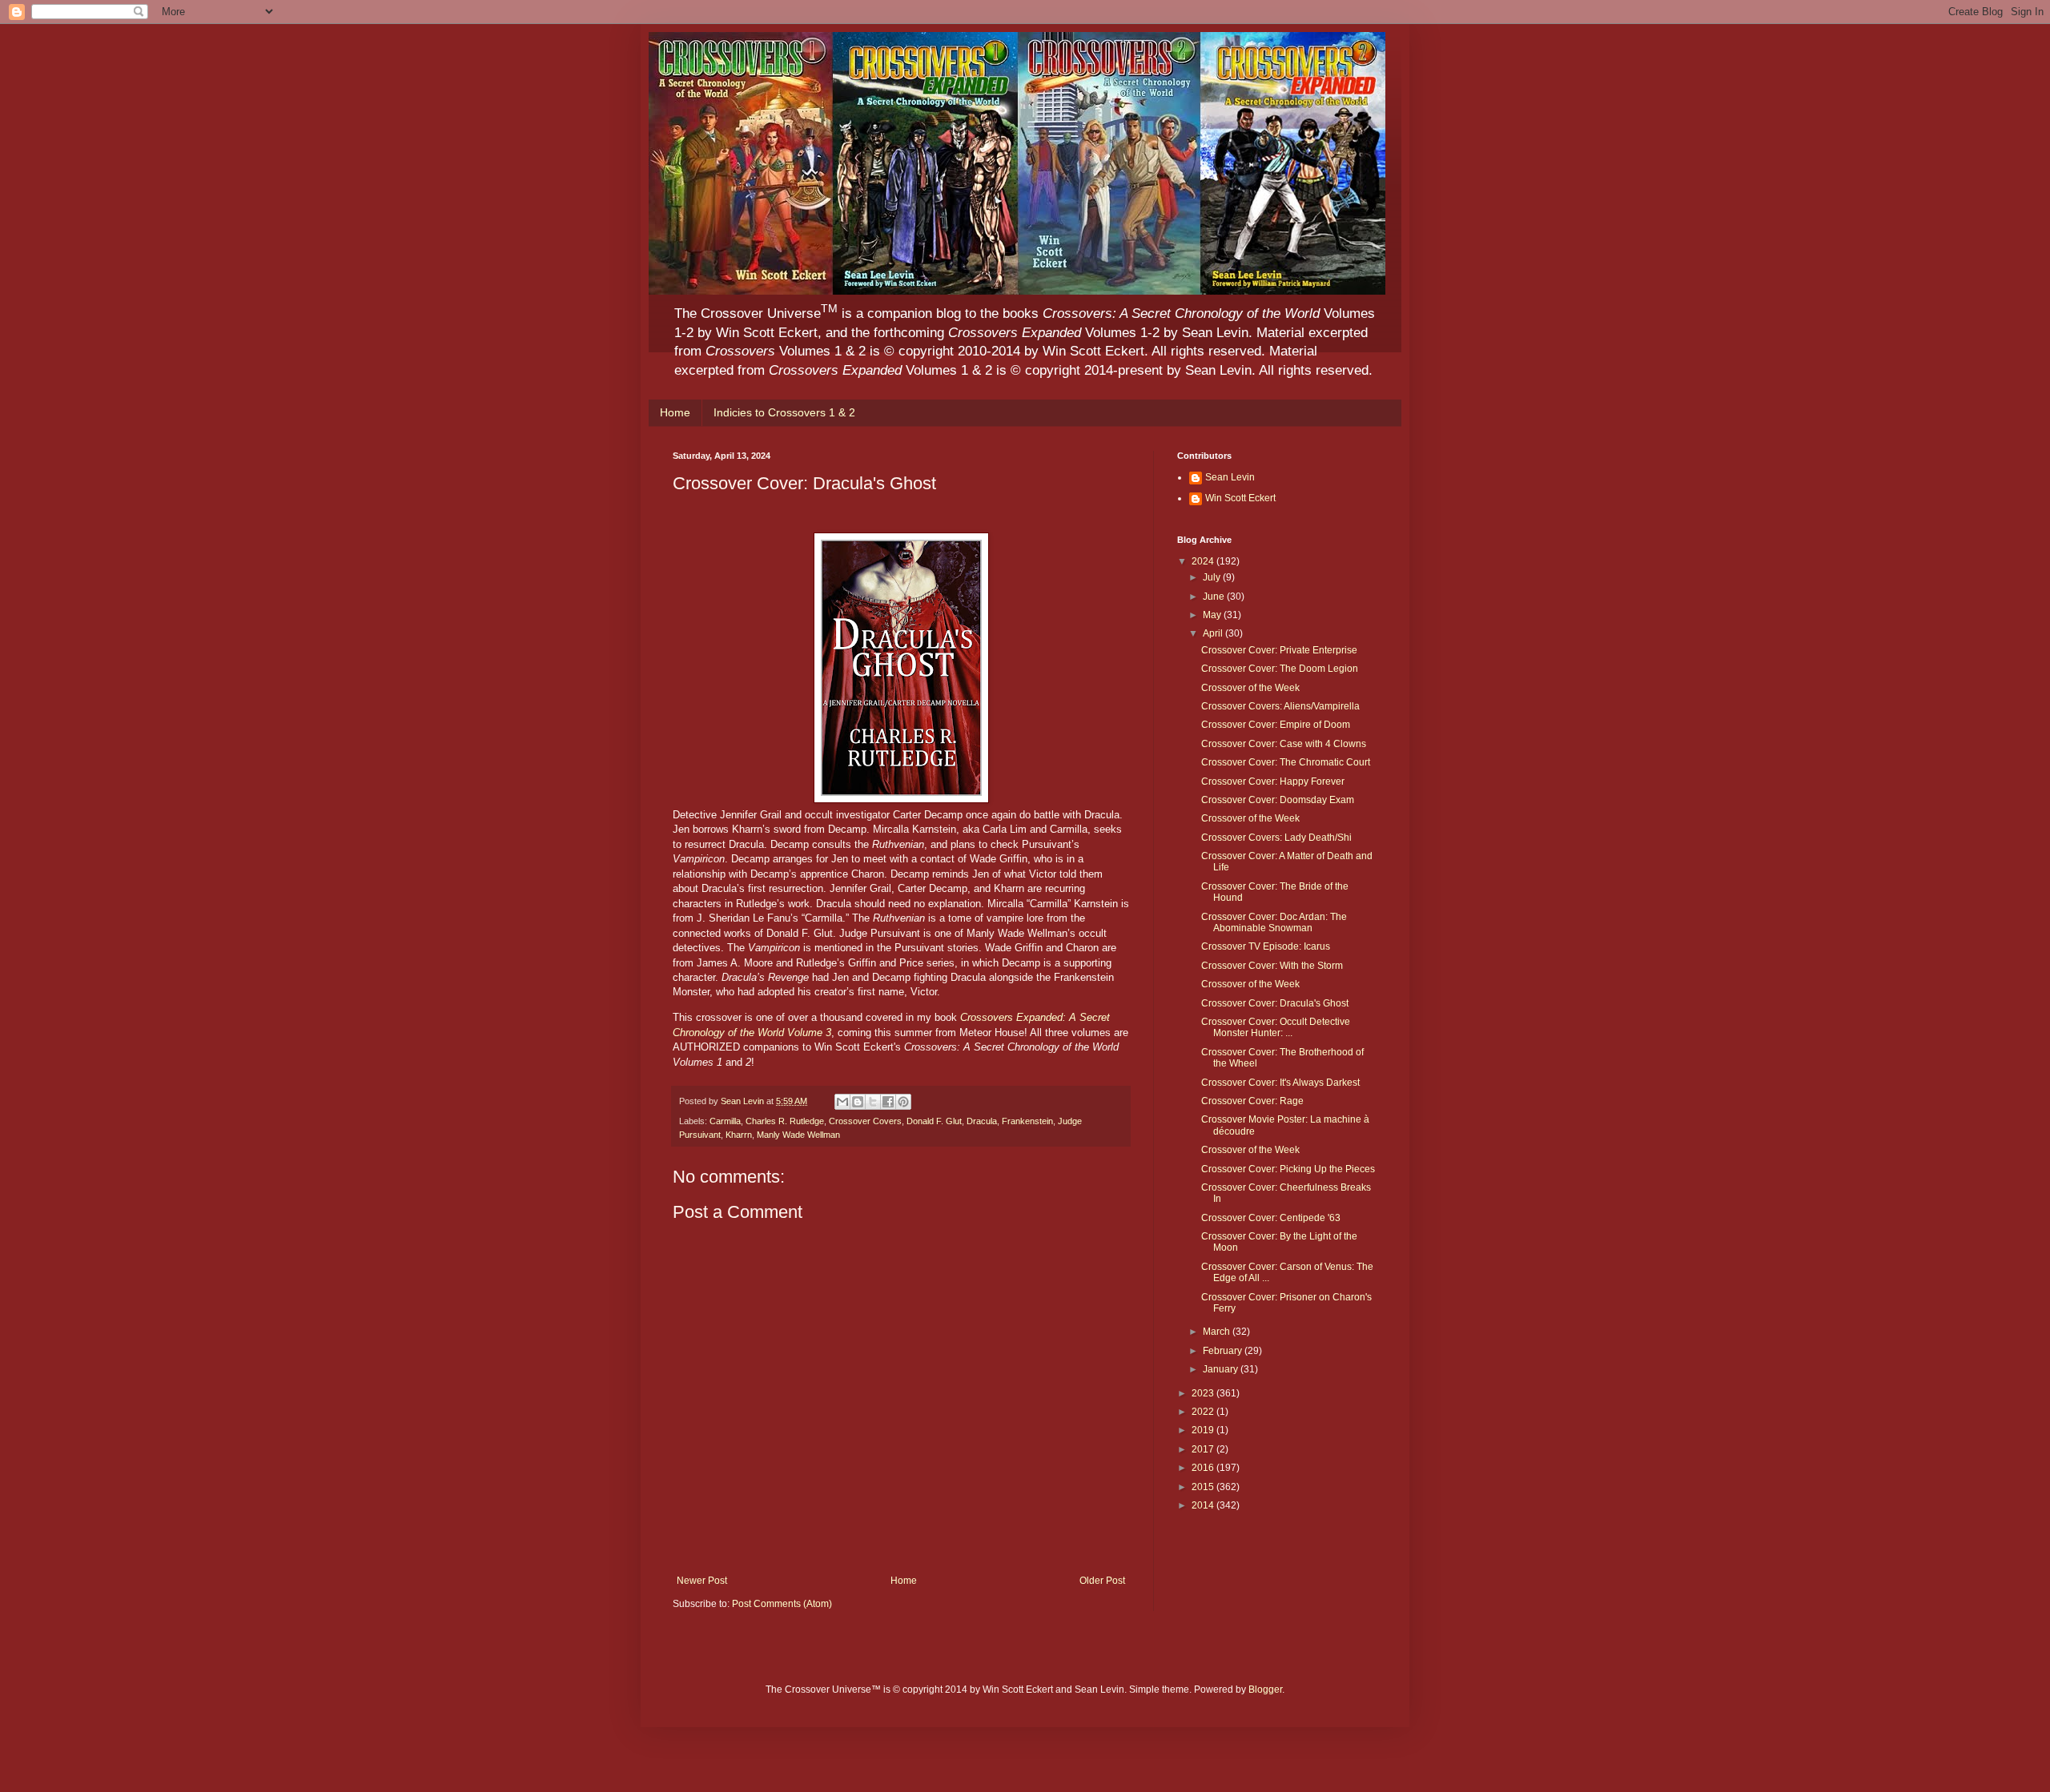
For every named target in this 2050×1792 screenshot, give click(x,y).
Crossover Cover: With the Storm (1272, 966)
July (1213, 577)
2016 (1204, 1468)
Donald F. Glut (934, 1121)
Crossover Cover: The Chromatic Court (1286, 762)
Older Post (1102, 1581)
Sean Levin (1230, 477)
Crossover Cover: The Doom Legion (1280, 669)
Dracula (982, 1121)
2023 (1204, 1393)
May (1213, 615)
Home (675, 412)
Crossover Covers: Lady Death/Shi (1276, 838)
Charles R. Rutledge (785, 1121)
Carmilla (725, 1121)
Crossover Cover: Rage (1252, 1101)
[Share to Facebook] (888, 1102)
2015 (1204, 1487)
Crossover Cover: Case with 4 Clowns (1284, 744)
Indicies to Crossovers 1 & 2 (784, 412)
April (1214, 633)
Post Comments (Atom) (782, 1604)
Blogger (1265, 1690)
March (1218, 1332)
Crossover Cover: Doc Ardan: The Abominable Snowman (1274, 922)
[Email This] (842, 1102)
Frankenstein (1027, 1121)
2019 (1204, 1430)
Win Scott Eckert (1240, 498)
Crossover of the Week (1250, 688)
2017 (1204, 1449)
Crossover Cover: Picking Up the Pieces (1288, 1169)
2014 (1204, 1505)
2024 (1204, 561)
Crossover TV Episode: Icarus (1266, 946)
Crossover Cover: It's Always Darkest (1280, 1083)
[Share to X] (873, 1102)
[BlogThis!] (858, 1102)
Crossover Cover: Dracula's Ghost (1275, 1003)
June (1215, 597)
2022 (1204, 1412)
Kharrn (739, 1135)
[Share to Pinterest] (903, 1102)
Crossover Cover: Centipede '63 (1271, 1218)
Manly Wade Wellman (798, 1135)
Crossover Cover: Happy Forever (1273, 781)
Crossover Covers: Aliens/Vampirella (1280, 706)
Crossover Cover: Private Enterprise (1279, 650)
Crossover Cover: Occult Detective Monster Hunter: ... (1276, 1027)
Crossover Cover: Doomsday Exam (1278, 800)
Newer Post (702, 1581)
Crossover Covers (865, 1121)
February (1224, 1351)
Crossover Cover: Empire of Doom (1276, 725)
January (1222, 1369)
